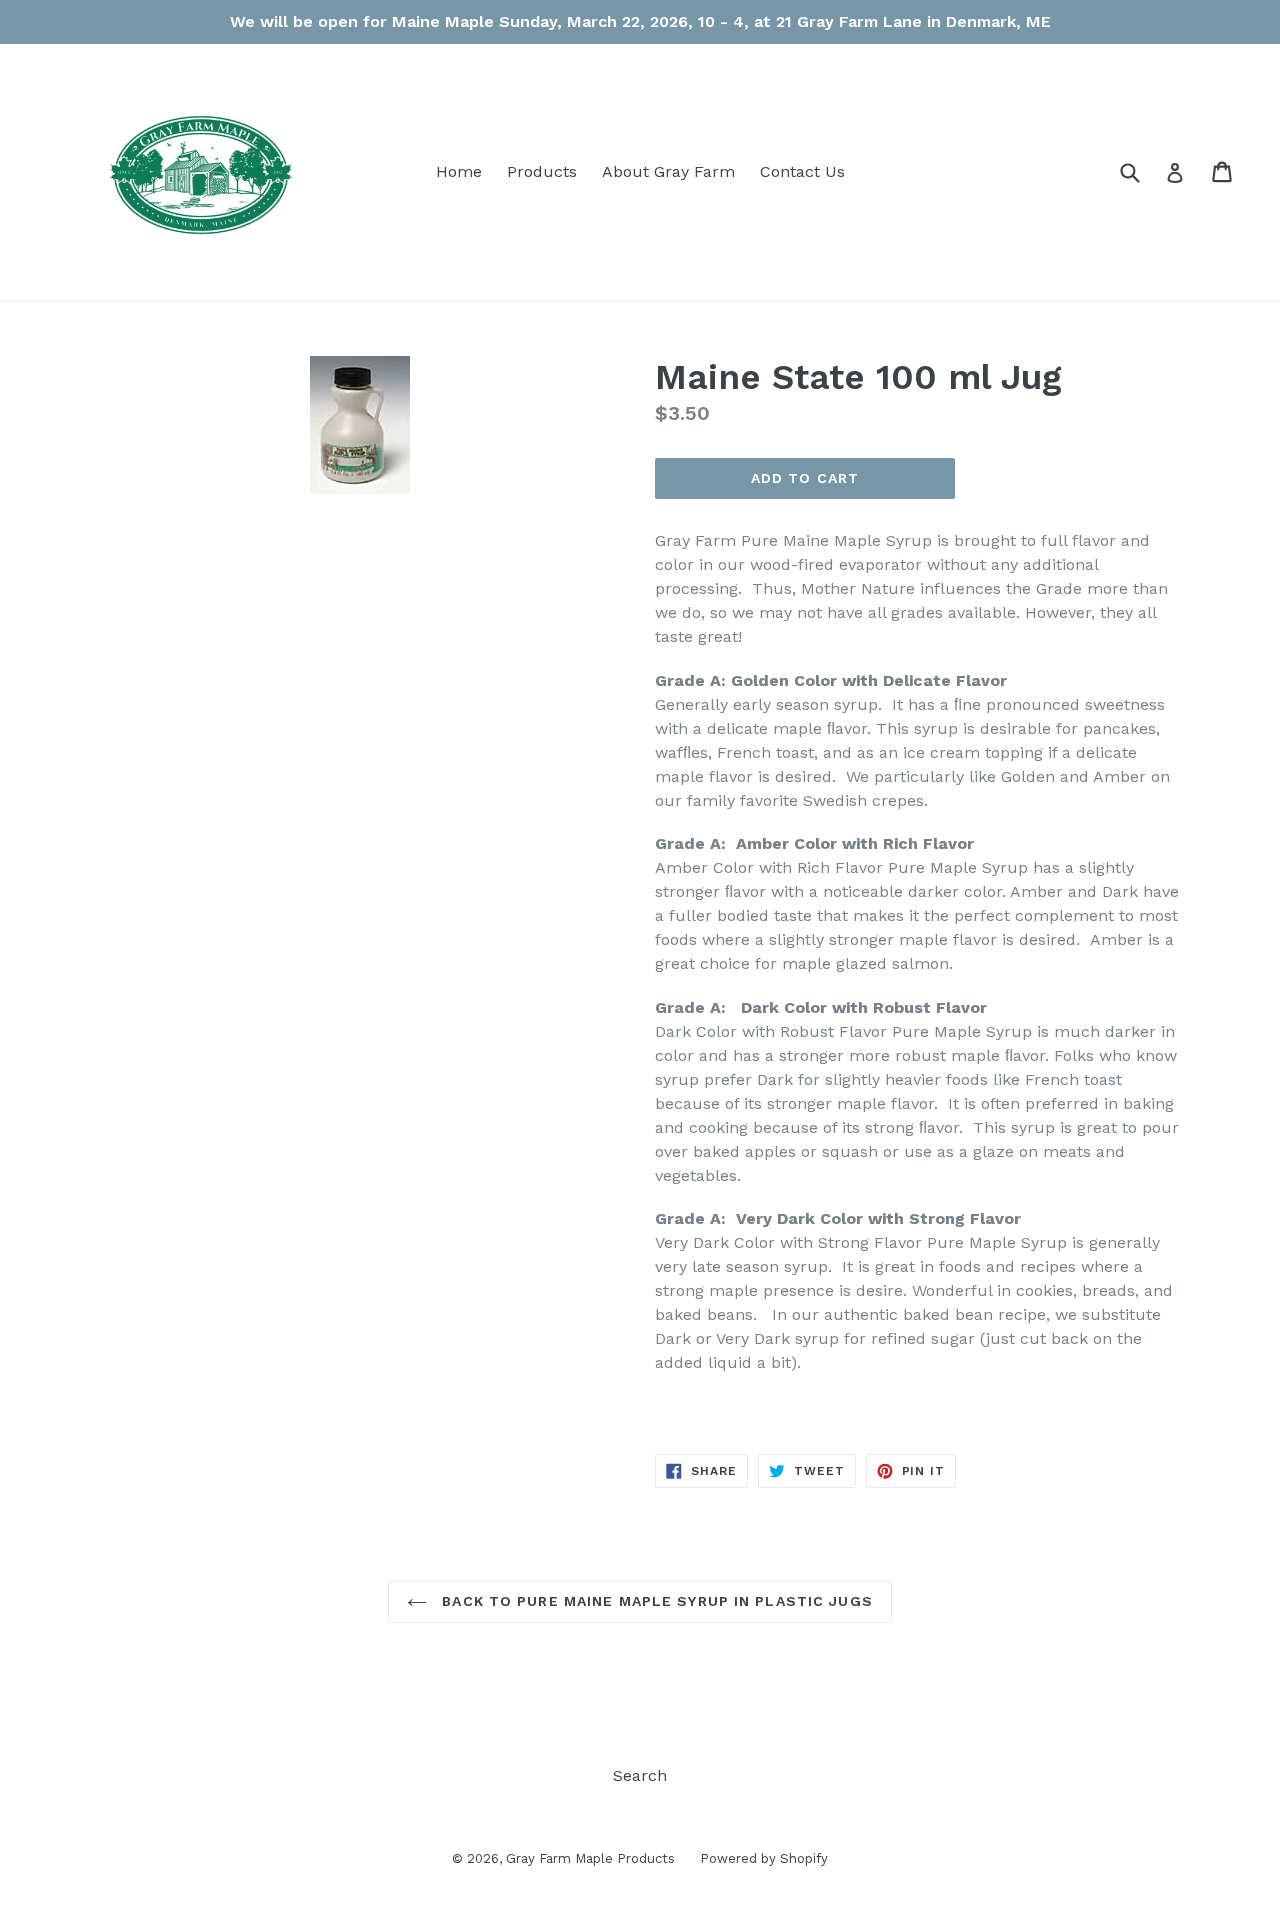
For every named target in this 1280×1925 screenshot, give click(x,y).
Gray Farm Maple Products (590, 1858)
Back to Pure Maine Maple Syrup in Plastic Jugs (655, 1601)
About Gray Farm (668, 171)
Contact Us (802, 171)
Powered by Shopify (764, 1858)
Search (640, 1775)
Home (459, 171)
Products (542, 171)
